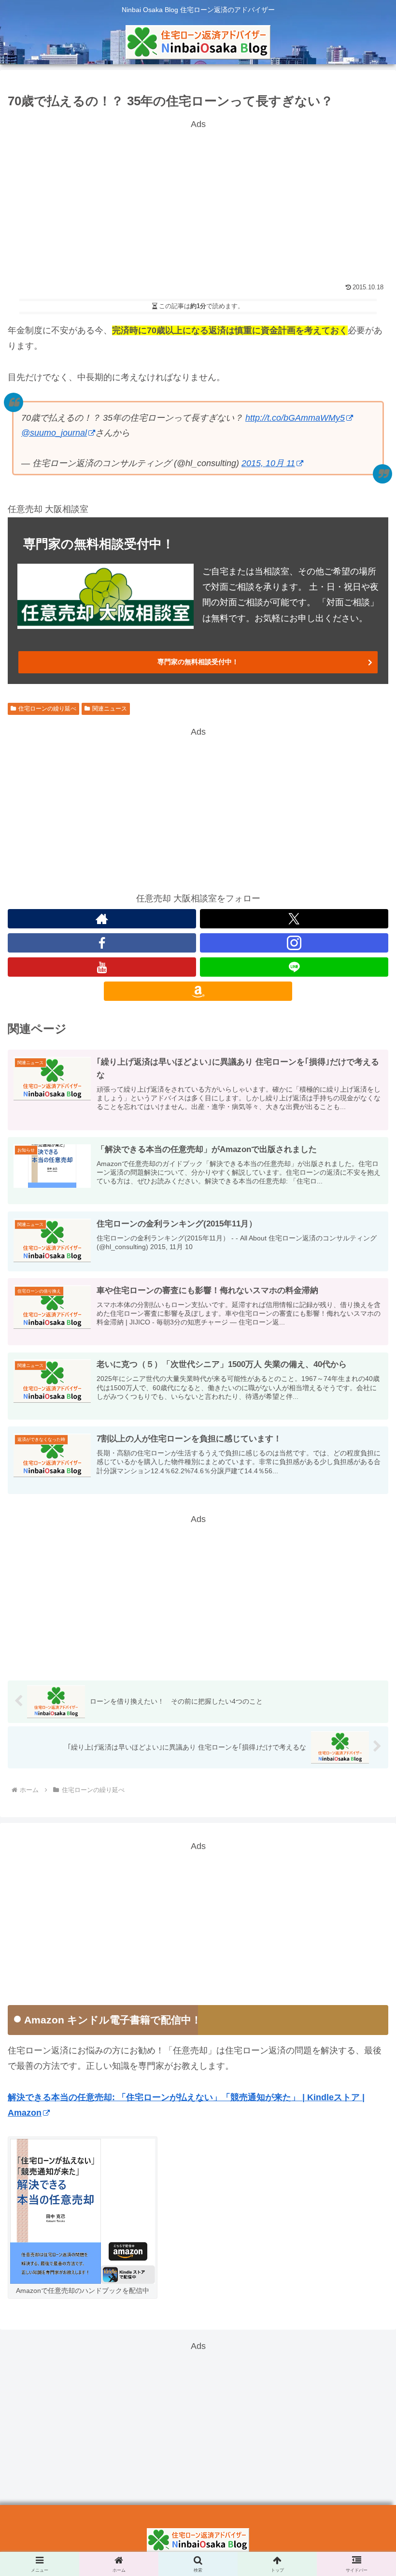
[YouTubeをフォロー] (102, 967)
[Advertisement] (198, 199)
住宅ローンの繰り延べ (47, 709)
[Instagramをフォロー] (294, 943)
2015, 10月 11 (268, 463)
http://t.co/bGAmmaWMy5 (295, 418)
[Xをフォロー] (294, 919)
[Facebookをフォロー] (102, 943)
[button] (366, 1759)
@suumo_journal (54, 433)
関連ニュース (110, 709)
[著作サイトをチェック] (102, 919)
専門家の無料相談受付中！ (198, 662)
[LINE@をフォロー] (294, 967)
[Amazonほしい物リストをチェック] (198, 991)
